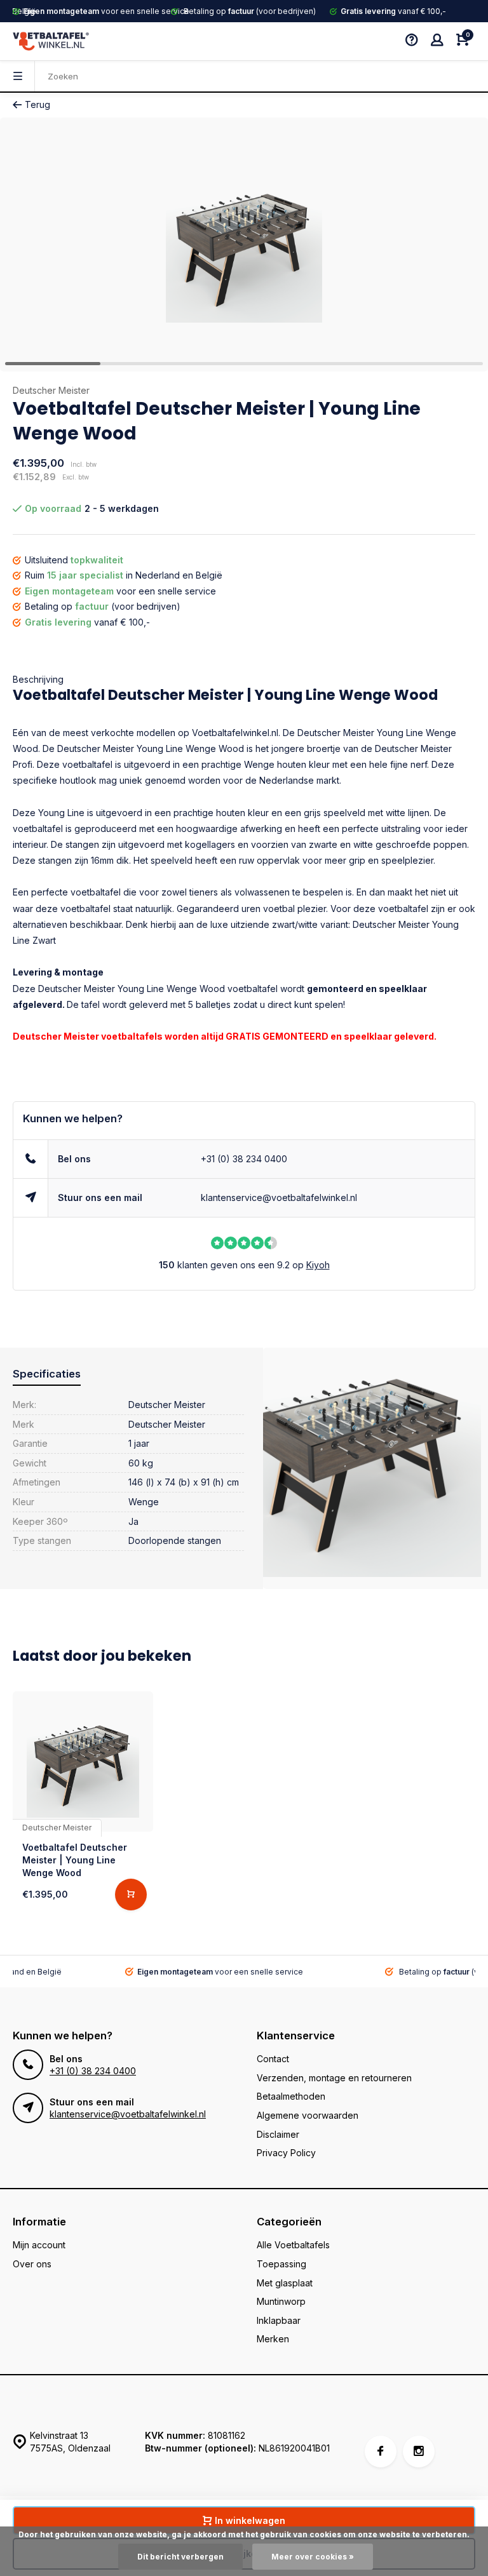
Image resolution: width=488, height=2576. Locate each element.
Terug (37, 104)
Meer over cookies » (313, 2557)
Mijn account (39, 2245)
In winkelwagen (250, 2520)
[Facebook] (381, 2452)
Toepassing (281, 2264)
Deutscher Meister (51, 390)
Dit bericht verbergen (180, 2557)
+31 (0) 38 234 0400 (244, 1159)
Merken (273, 2339)
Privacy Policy (286, 2153)
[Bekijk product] (131, 1895)
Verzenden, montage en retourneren (334, 2078)
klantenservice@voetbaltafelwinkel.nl (279, 1197)
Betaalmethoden (291, 2096)
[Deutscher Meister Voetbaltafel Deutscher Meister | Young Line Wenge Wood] (83, 1761)
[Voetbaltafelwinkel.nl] (51, 41)
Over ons (32, 2264)
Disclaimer (278, 2134)
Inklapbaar (279, 2320)
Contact (273, 2059)
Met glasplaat (285, 2283)
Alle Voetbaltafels (293, 2245)
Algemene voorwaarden (308, 2115)
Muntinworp (281, 2301)
